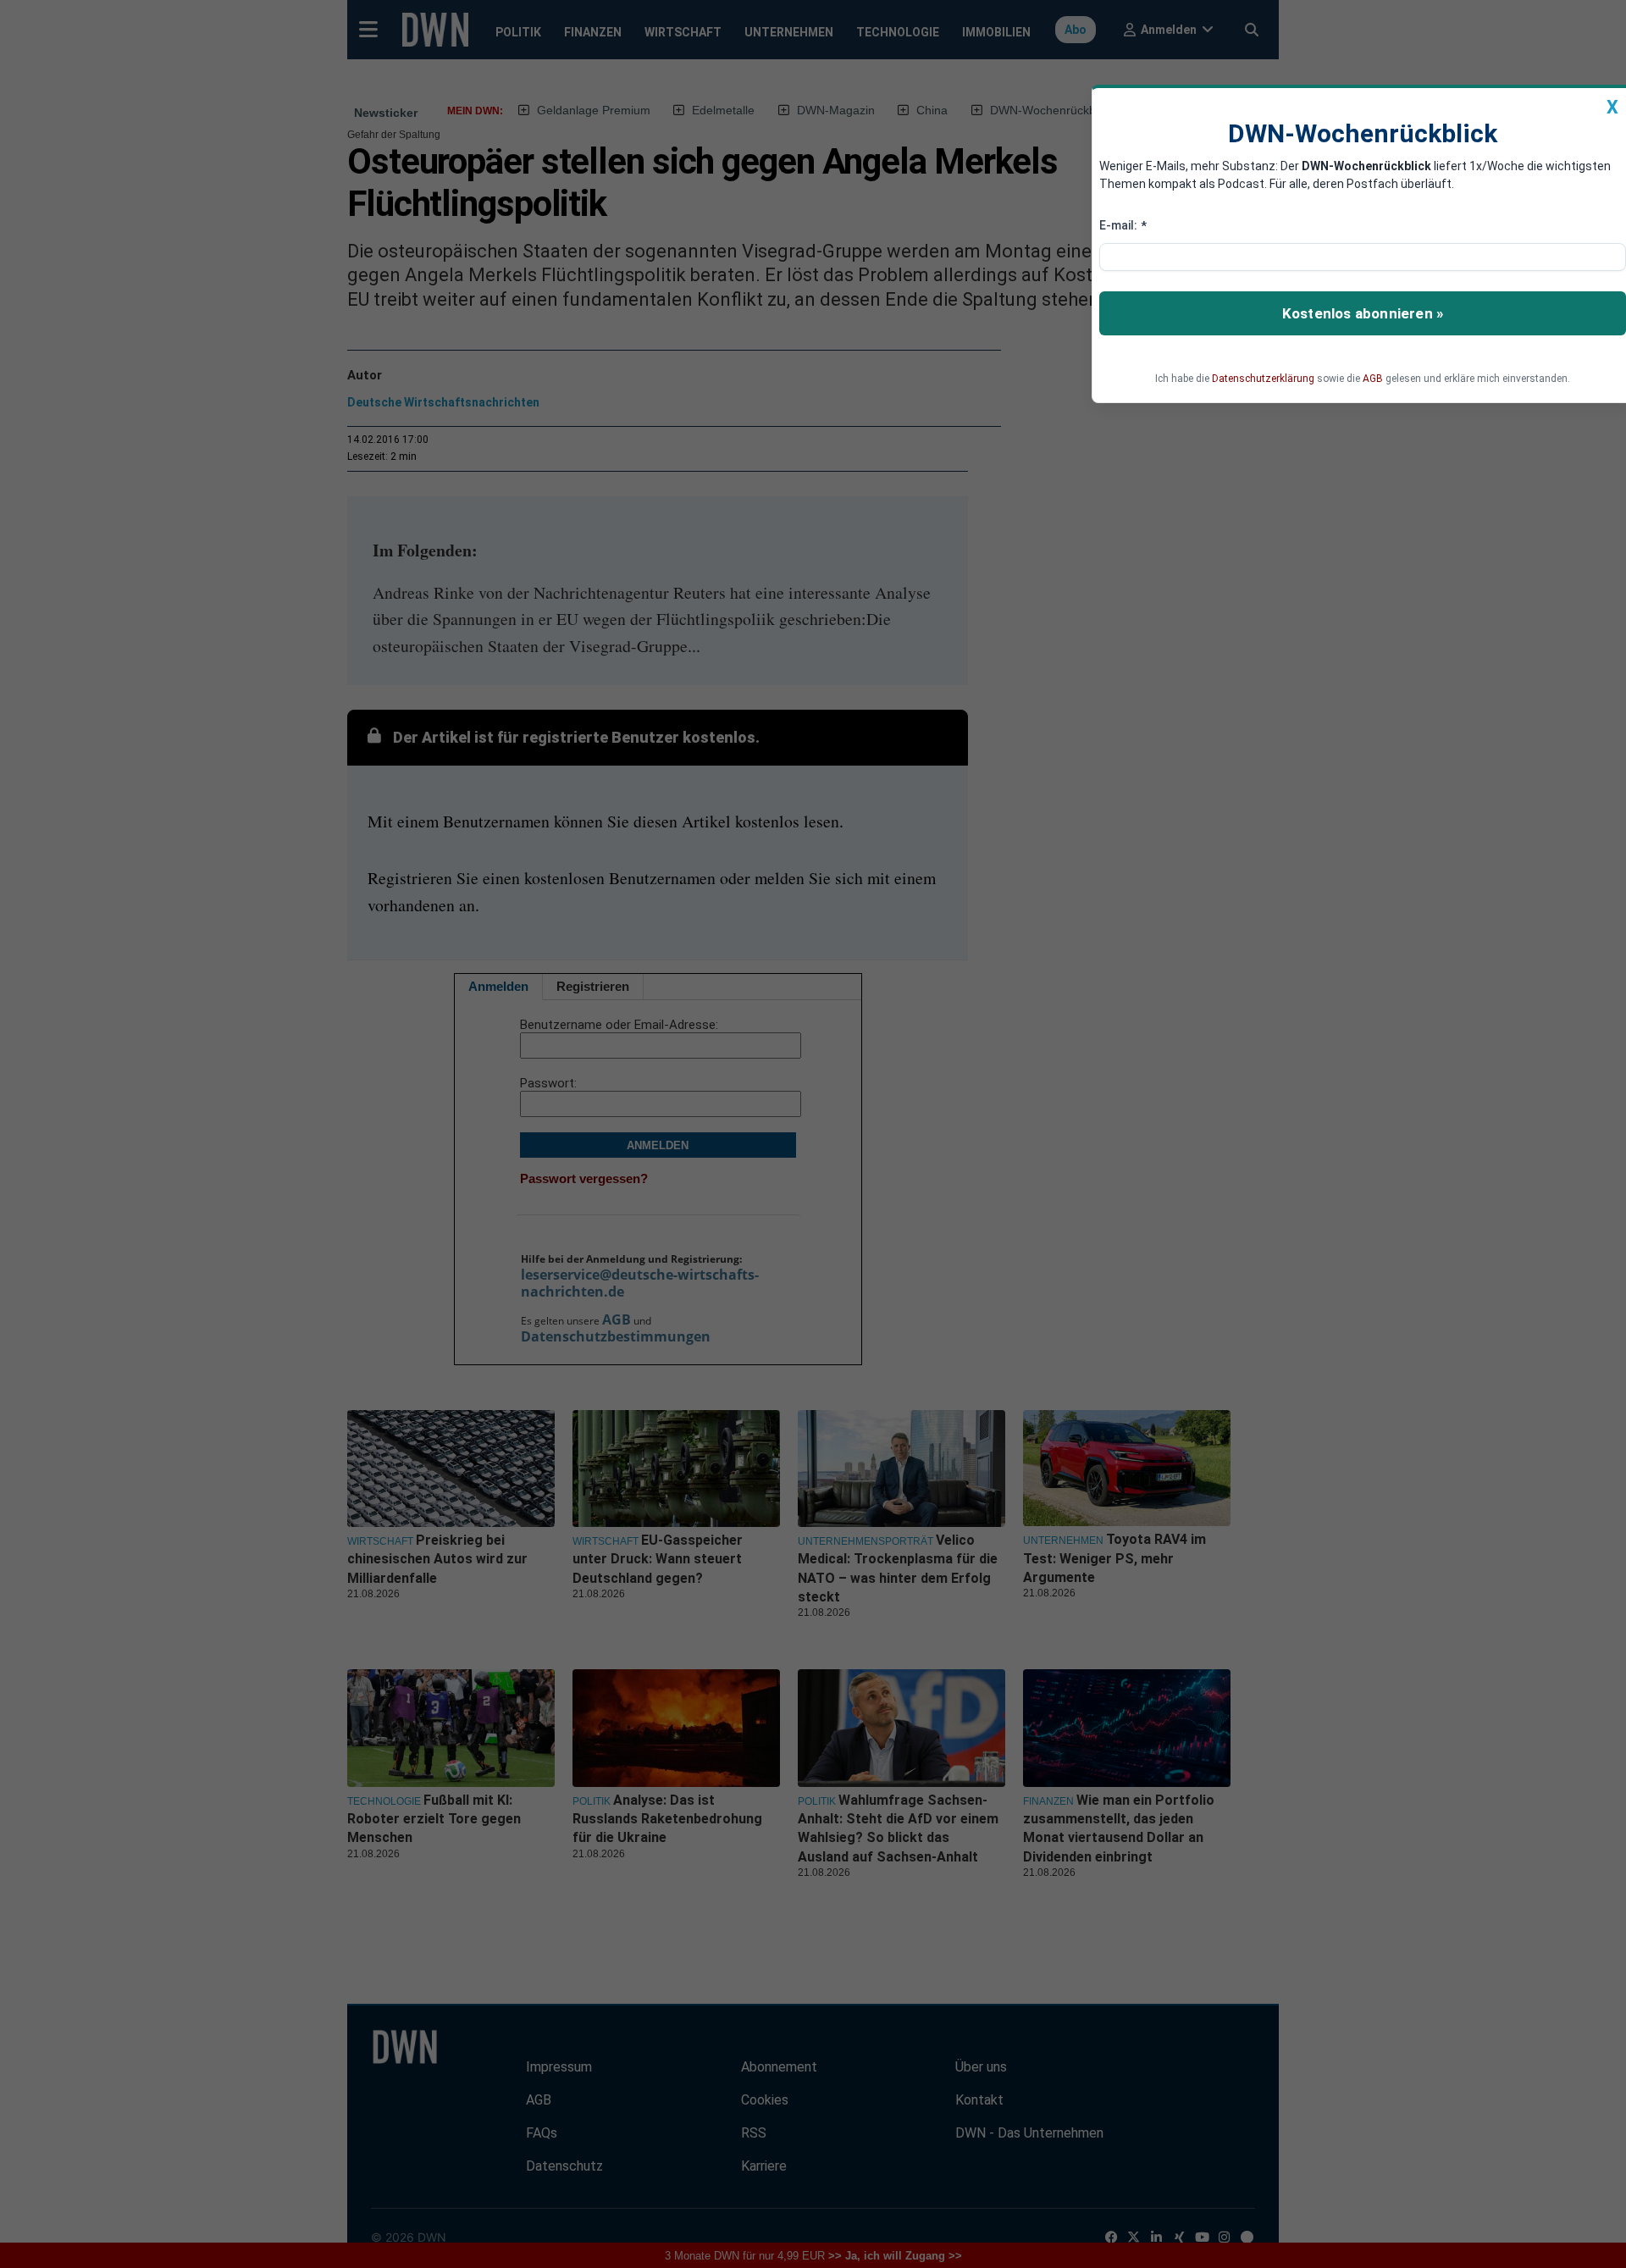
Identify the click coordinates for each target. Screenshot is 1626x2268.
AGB (1373, 379)
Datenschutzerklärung (1263, 379)
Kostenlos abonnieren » (1363, 313)
